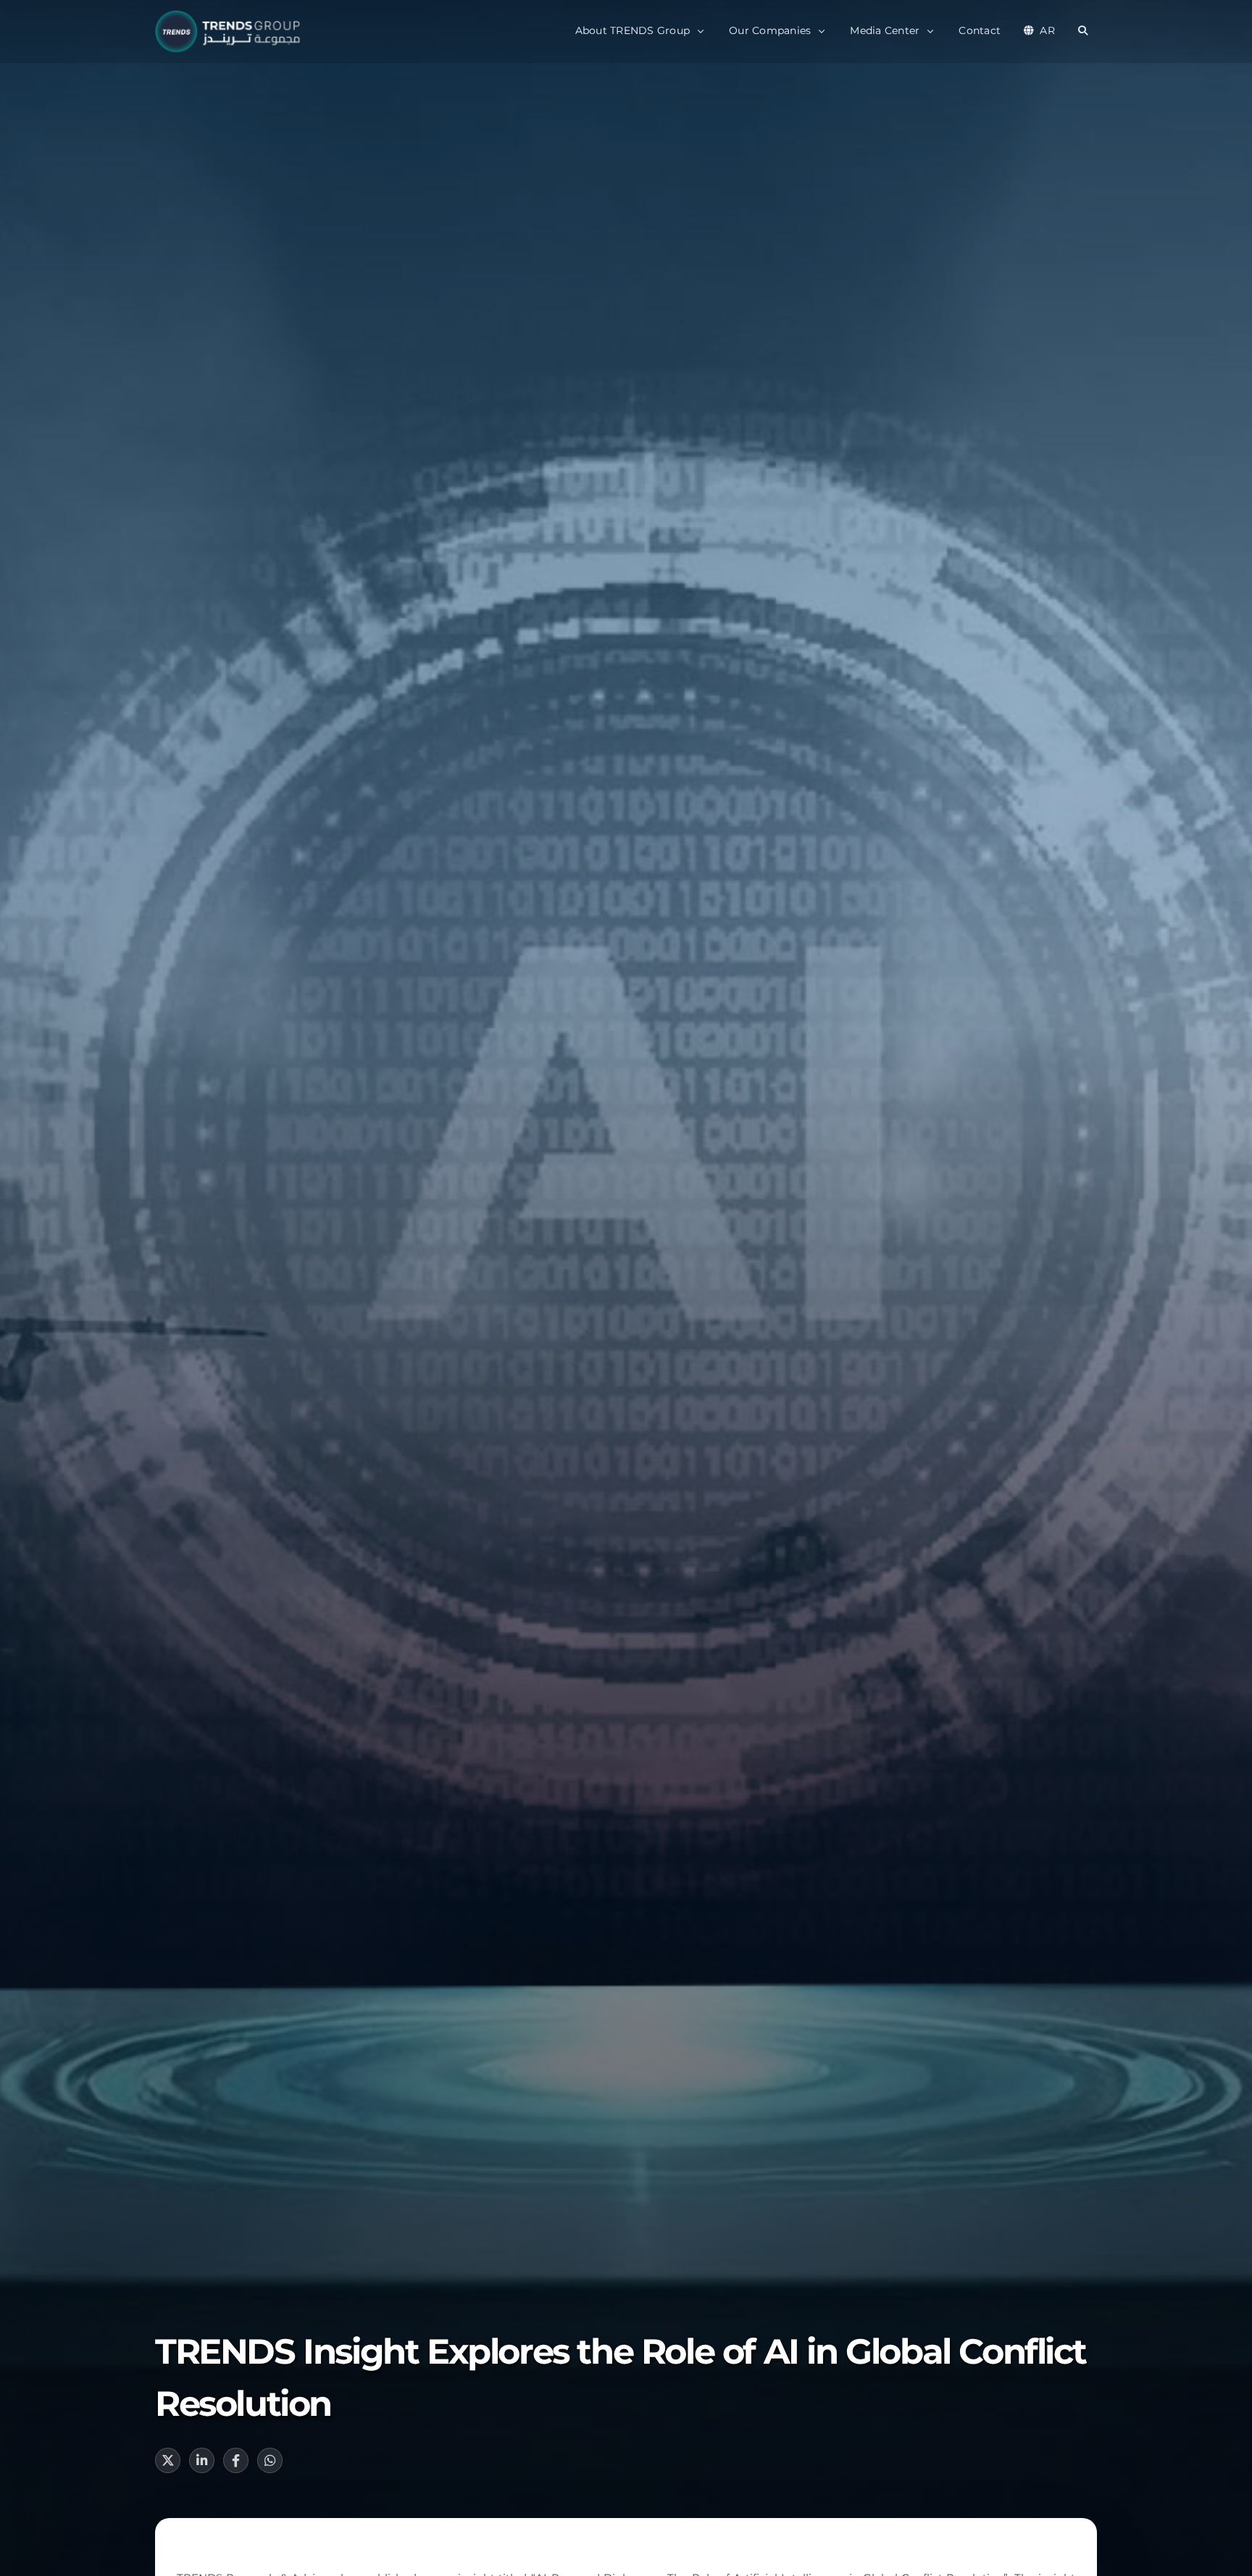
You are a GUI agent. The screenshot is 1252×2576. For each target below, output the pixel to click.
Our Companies (770, 30)
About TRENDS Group (633, 30)
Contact (980, 30)
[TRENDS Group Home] (231, 32)
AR (1047, 30)
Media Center (885, 30)
